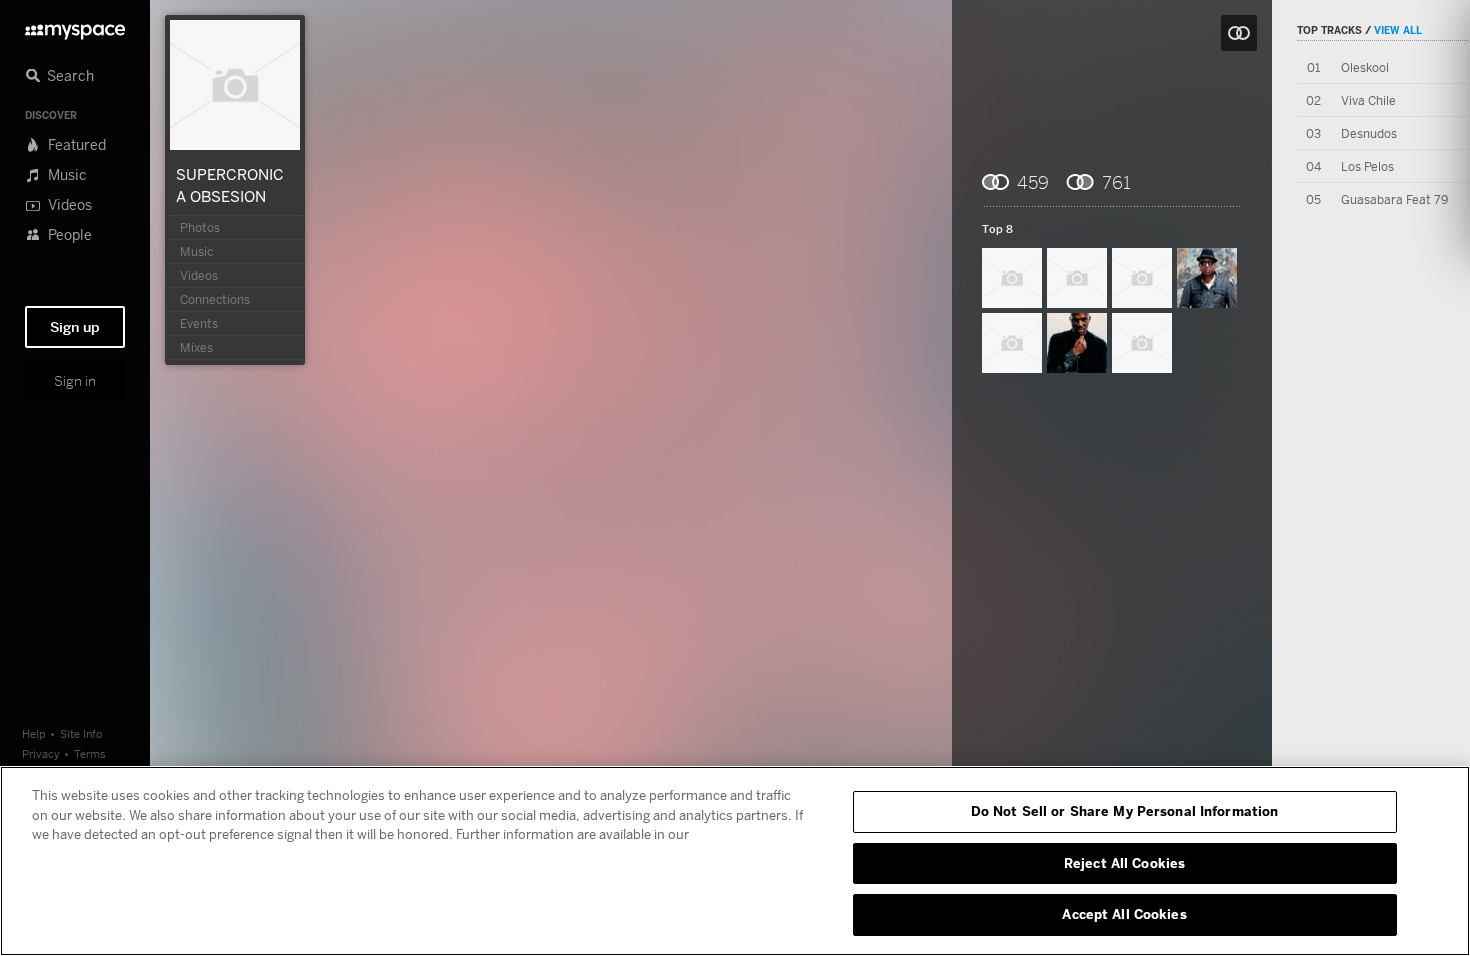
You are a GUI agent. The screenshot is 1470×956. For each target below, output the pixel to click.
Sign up (75, 327)
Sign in (75, 381)
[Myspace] (75, 26)
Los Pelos (1367, 166)
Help (34, 733)
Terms (90, 753)
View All (1398, 30)
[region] (735, 861)
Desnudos (1369, 133)
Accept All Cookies (1124, 914)
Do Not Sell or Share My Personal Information (1125, 811)
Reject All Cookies (1124, 863)
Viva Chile (1368, 100)
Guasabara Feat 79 (1394, 199)
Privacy (41, 753)
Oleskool (1365, 67)
